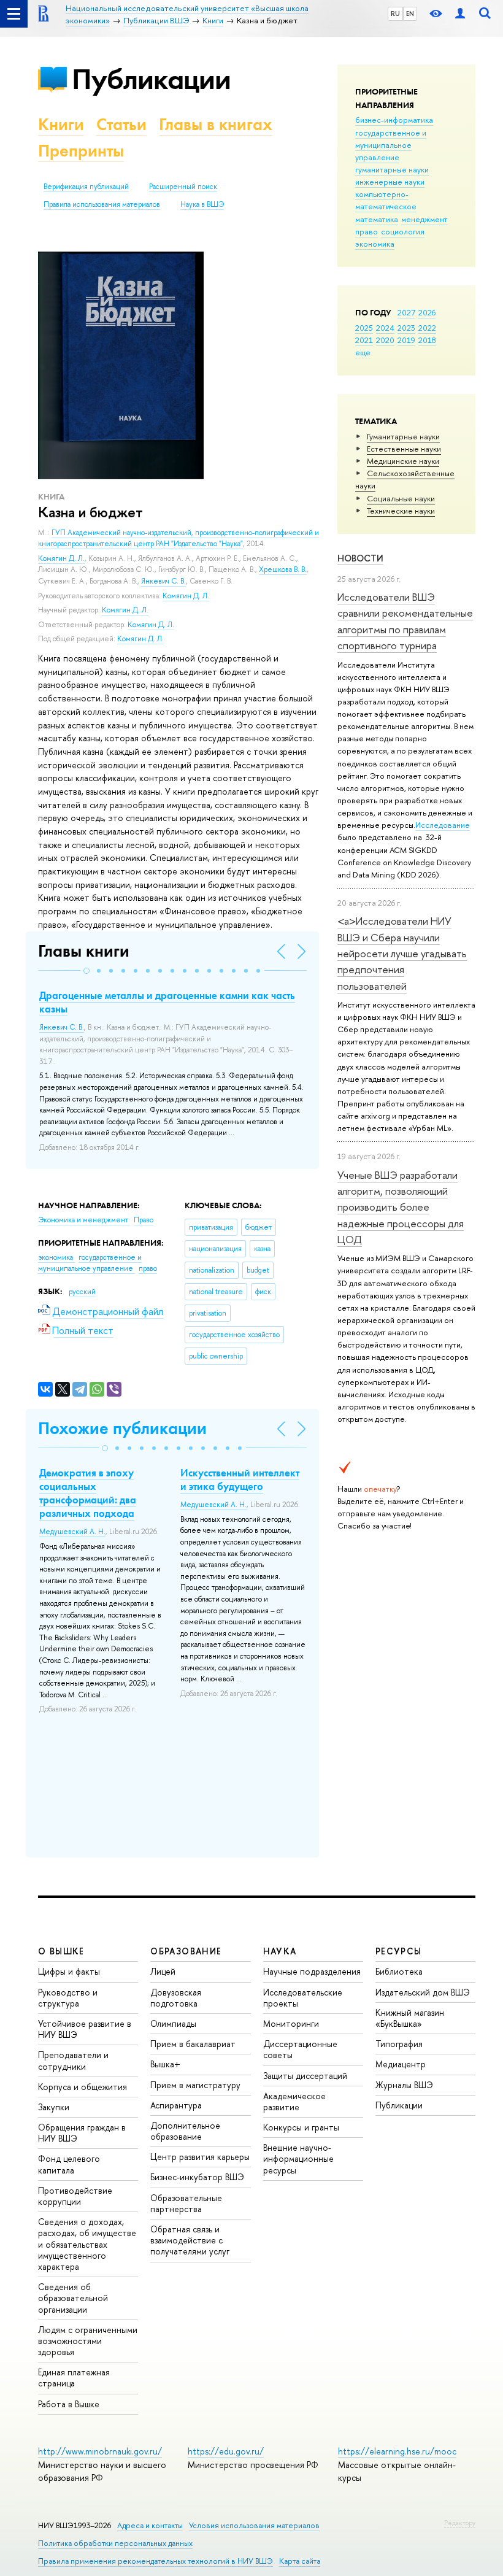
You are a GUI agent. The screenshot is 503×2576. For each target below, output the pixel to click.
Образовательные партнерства (186, 2203)
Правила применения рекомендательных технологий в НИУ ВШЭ (156, 2561)
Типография (399, 2044)
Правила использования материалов (102, 204)
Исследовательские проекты (303, 1998)
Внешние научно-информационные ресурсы (298, 2158)
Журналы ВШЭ (404, 2085)
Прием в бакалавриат (193, 2044)
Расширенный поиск (183, 187)
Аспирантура (176, 2105)
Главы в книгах (216, 124)
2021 (364, 340)
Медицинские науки (403, 461)
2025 (364, 328)
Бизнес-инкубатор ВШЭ (197, 2177)
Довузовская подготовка (176, 1998)
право (367, 231)
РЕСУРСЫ (399, 1951)
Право (144, 1220)
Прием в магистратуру (195, 2085)
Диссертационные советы (300, 2049)
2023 (406, 328)
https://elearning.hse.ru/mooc (397, 2451)
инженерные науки (390, 182)
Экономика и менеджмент (84, 1220)
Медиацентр (401, 2064)
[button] (86, 971)
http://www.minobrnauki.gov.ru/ (100, 2451)
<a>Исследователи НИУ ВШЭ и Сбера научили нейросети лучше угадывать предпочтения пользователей (402, 953)
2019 (406, 340)
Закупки (54, 2107)
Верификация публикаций (86, 187)
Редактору (460, 2523)
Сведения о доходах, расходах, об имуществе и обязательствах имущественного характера (87, 2244)
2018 (427, 340)
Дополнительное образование (185, 2131)
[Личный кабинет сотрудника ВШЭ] (460, 14)
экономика (375, 244)
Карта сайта (300, 2561)
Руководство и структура (68, 1998)
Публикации (151, 79)
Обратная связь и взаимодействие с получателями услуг (190, 2240)
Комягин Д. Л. (61, 558)
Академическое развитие (294, 2101)
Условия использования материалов (254, 2525)
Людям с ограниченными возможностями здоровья (88, 2341)
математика (377, 219)
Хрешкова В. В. (283, 569)
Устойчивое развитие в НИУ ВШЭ (85, 2029)
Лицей (163, 1971)
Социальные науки (401, 498)
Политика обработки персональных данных (115, 2543)
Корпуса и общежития (83, 2087)
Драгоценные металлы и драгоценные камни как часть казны (167, 1002)
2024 (385, 328)
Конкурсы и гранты (301, 2127)
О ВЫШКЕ (61, 1951)
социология (403, 231)
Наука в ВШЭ (202, 204)
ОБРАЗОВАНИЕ (186, 1951)
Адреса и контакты (150, 2525)
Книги (61, 124)
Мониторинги (291, 2023)
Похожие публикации (122, 1428)
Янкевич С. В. (163, 581)
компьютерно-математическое (386, 200)
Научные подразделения (312, 1971)
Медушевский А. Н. (72, 1532)
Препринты (81, 151)
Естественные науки (404, 449)
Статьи (121, 124)
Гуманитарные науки (403, 436)
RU (395, 13)
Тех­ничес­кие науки (401, 511)
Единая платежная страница (74, 2377)
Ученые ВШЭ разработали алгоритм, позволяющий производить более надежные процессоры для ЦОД (401, 1207)
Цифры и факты (69, 1971)
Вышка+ (165, 2064)
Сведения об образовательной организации (73, 2298)
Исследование (443, 825)
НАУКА (280, 1951)
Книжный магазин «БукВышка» (410, 2018)
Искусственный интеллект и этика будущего (240, 1479)
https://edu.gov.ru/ (226, 2451)
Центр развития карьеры (200, 2157)
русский (82, 1292)
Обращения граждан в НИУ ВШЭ (82, 2133)
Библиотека (399, 1971)
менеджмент (424, 219)
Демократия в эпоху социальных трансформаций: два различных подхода (88, 1493)
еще (363, 352)
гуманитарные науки (392, 169)
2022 (427, 328)
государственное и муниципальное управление (391, 145)
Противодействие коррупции (75, 2196)
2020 (385, 340)
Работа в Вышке (69, 2404)
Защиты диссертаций (305, 2076)
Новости (360, 558)
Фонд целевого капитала (69, 2164)
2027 (406, 312)
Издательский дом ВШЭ (423, 1992)
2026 (427, 312)
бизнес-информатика (394, 120)
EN (410, 13)
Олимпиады (173, 2023)
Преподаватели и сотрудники (73, 2060)
